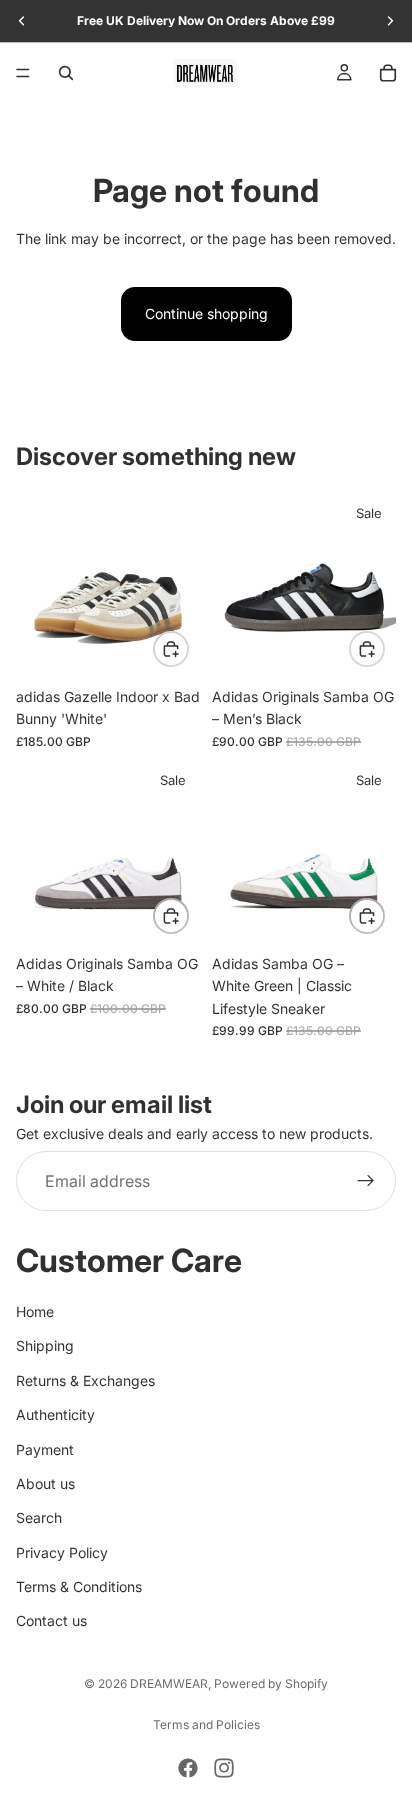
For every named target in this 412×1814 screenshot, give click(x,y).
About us (45, 1483)
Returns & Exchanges (85, 1380)
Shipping (45, 1346)
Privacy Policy (62, 1552)
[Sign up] (366, 1182)
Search (39, 1518)
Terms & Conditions (79, 1586)
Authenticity (55, 1414)
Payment (45, 1449)
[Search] (66, 73)
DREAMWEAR (169, 1683)
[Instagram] (224, 1768)
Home (35, 1311)
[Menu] (23, 73)
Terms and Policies (206, 1724)
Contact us (51, 1621)
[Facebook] (188, 1768)
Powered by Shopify (271, 1683)
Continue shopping (206, 313)
